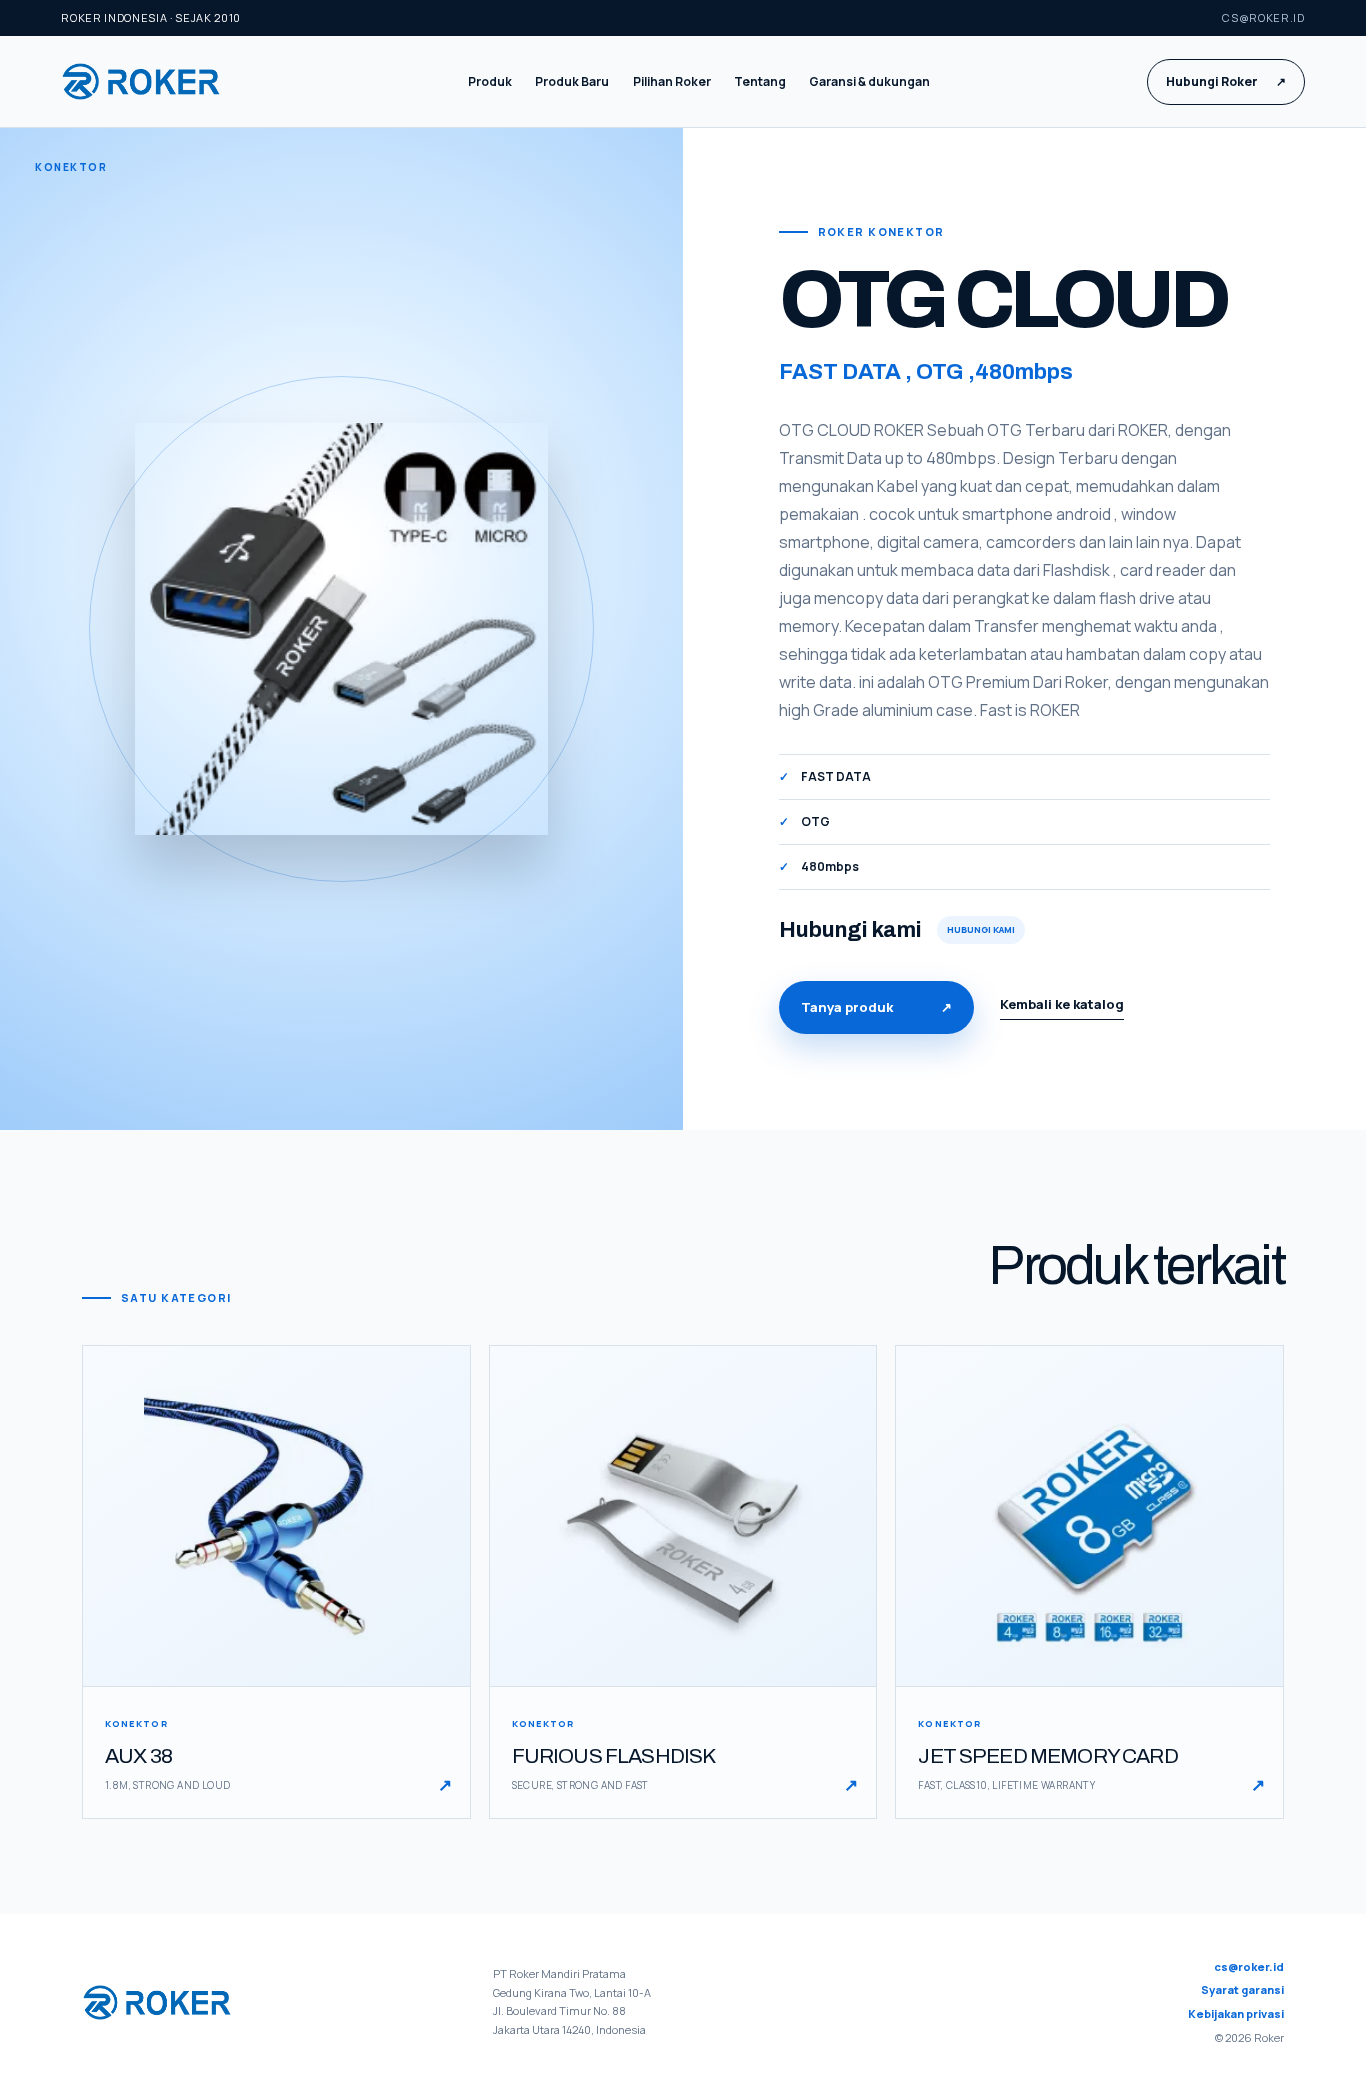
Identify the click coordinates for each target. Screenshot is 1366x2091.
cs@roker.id (1263, 17)
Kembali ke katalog (1062, 1004)
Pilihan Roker (672, 81)
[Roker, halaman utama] (156, 81)
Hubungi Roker (1226, 81)
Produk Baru (572, 81)
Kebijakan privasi (1236, 2013)
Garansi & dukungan (869, 81)
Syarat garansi (1242, 1989)
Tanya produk (876, 1007)
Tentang (760, 81)
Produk (490, 81)
